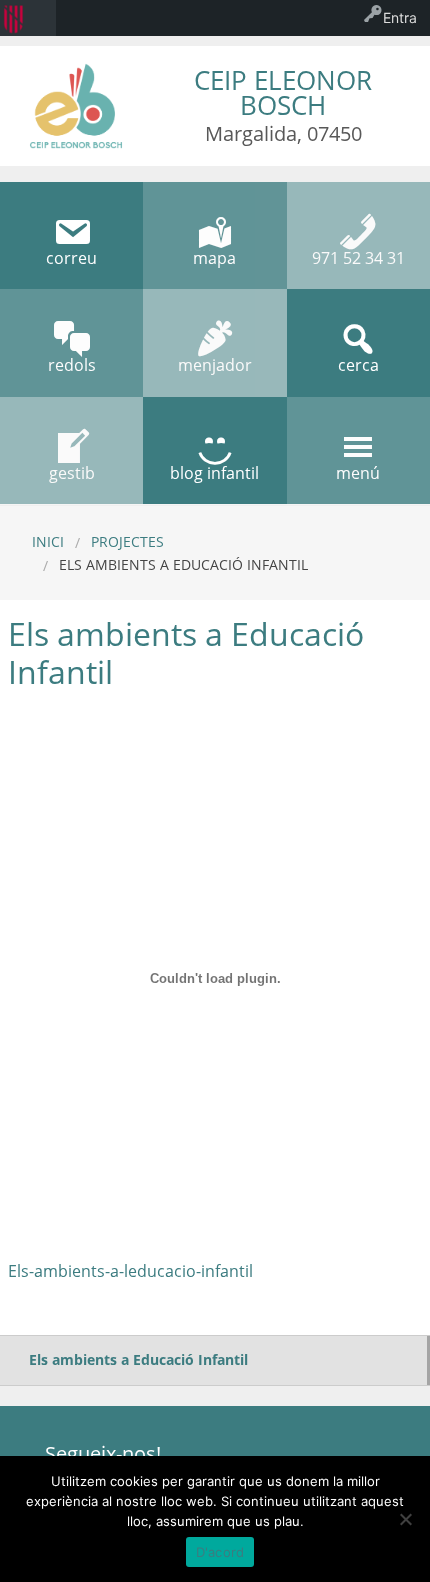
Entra (400, 17)
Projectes (127, 541)
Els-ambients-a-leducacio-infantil (130, 1271)
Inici (48, 541)
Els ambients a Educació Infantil (138, 1359)
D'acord (220, 1552)
